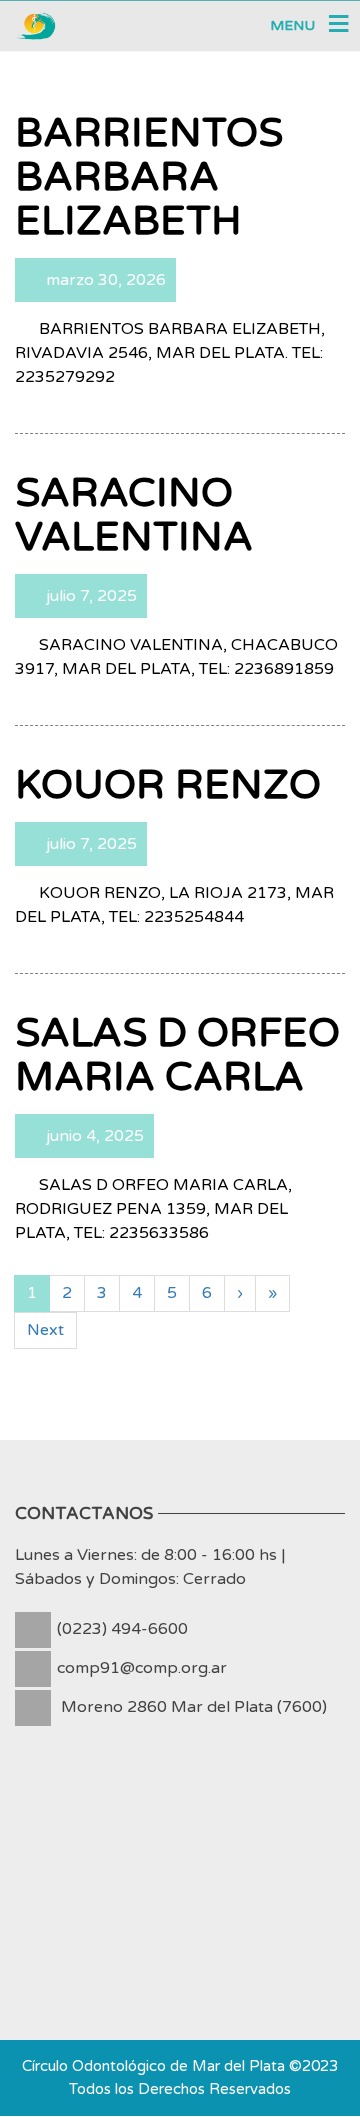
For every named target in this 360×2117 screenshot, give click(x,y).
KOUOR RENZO (168, 785)
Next (45, 1330)
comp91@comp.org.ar (142, 1668)
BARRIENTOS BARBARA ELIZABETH (149, 177)
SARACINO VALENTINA (134, 515)
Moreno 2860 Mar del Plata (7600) (194, 1707)
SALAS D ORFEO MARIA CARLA (177, 1055)
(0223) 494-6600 (122, 1629)
